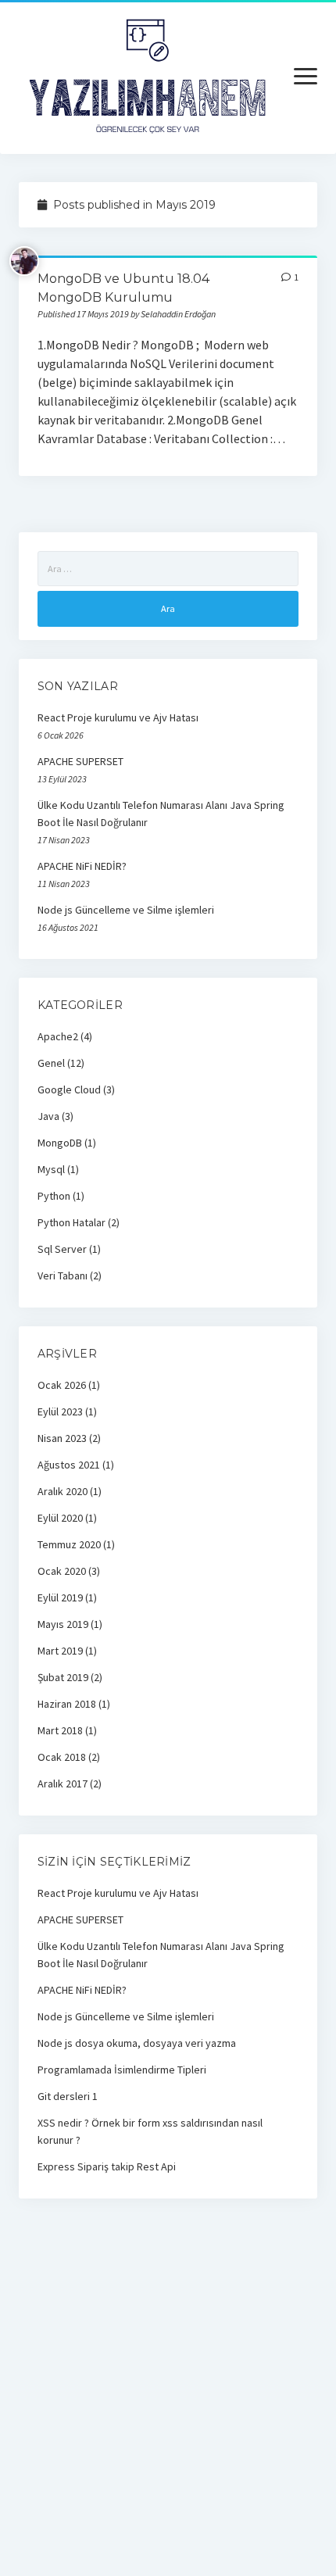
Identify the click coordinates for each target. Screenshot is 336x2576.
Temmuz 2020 (69, 1544)
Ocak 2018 (62, 1757)
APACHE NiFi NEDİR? (82, 866)
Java (48, 1116)
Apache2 (58, 1036)
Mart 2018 (60, 1730)
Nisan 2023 (62, 1438)
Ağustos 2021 (69, 1465)
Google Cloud (69, 1089)
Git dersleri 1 (68, 2096)
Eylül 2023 (60, 1411)
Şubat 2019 (63, 1677)
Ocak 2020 (62, 1571)
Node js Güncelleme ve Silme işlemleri (126, 910)
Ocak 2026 (62, 1385)
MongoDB (60, 1143)
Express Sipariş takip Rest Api (107, 2166)
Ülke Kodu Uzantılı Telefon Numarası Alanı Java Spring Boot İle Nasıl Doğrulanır (161, 814)
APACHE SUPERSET (80, 761)
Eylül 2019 (60, 1597)
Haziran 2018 (67, 1704)
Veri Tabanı (63, 1275)
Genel (51, 1063)
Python (54, 1196)
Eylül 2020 (60, 1518)
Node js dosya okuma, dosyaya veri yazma (137, 2043)
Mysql (51, 1169)
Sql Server (62, 1249)
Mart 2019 (60, 1651)
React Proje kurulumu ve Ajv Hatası (118, 717)
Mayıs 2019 (63, 1624)
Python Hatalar (71, 1222)
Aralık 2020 (63, 1491)
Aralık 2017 (63, 1784)
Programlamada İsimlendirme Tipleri (122, 2070)
